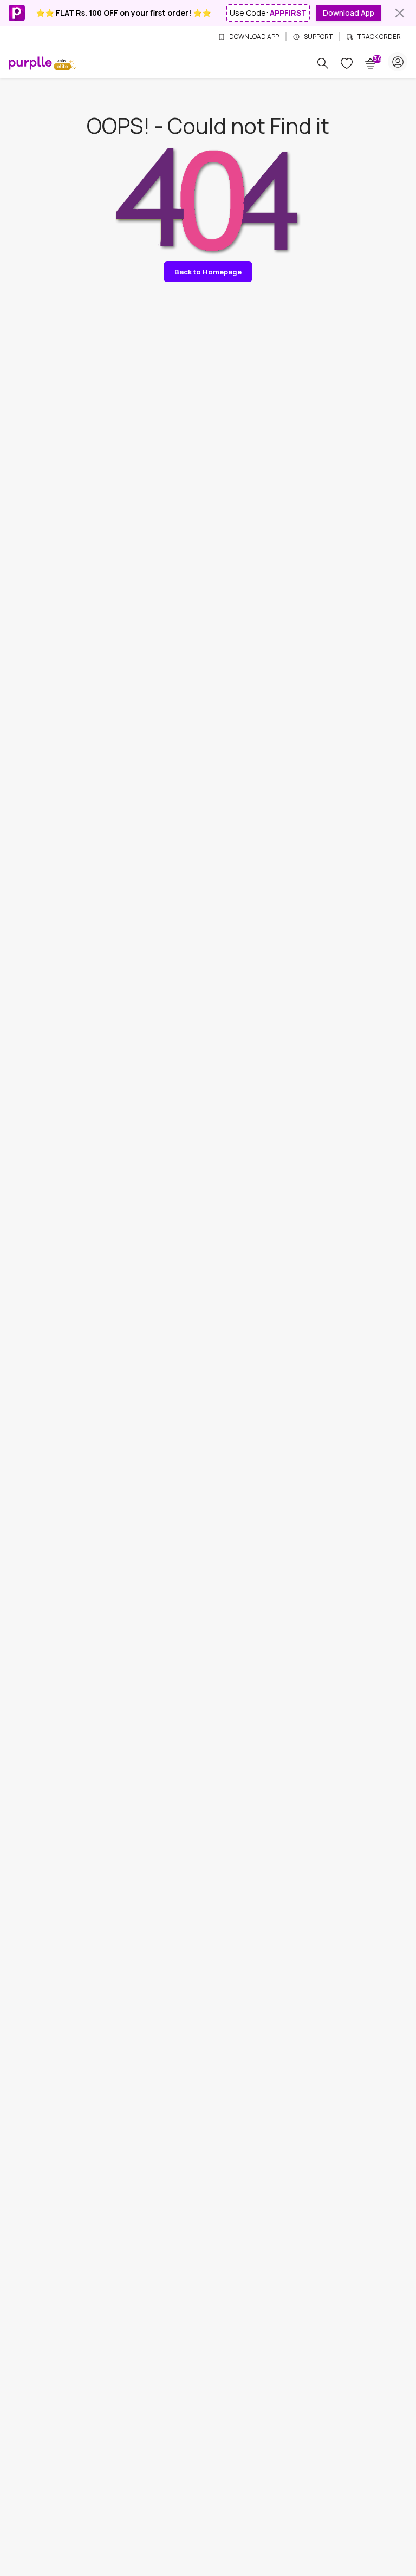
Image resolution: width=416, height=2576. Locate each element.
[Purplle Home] (30, 63)
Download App (349, 13)
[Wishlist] (347, 63)
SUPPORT (318, 37)
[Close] (400, 13)
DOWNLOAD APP (254, 37)
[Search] (323, 63)
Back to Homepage (208, 272)
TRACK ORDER (379, 37)
